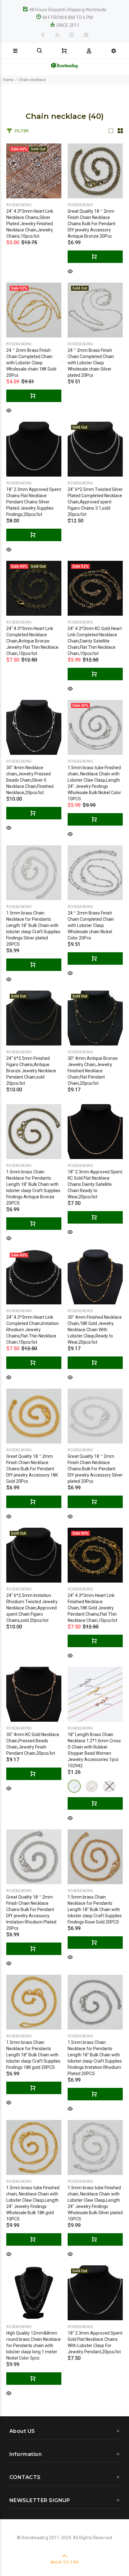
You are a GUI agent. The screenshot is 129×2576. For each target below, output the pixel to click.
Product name (53, 2551)
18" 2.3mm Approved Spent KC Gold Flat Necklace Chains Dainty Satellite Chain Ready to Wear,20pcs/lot (95, 1184)
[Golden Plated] (92, 1786)
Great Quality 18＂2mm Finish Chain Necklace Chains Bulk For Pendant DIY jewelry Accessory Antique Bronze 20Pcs (92, 224)
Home (8, 80)
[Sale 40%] (95, 727)
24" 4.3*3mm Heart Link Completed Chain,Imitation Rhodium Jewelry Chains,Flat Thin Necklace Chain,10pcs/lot (33, 1330)
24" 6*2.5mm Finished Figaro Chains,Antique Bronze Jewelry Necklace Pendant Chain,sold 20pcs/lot (31, 1071)
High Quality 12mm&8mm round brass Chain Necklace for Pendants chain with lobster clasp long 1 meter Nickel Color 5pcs (34, 2346)
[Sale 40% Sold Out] (34, 588)
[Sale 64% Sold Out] (34, 171)
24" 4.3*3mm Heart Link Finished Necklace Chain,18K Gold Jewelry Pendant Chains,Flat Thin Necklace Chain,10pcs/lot (93, 1608)
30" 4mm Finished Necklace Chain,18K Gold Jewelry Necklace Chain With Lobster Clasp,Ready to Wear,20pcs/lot (95, 1330)
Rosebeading (19, 205)
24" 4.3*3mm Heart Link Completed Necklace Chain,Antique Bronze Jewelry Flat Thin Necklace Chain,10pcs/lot (32, 641)
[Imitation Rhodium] (74, 1786)
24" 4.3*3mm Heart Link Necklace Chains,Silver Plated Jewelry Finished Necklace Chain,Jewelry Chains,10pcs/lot (30, 224)
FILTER (22, 131)
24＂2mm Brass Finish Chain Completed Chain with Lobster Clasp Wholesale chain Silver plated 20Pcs (91, 363)
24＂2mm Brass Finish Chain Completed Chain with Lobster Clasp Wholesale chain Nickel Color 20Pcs (91, 925)
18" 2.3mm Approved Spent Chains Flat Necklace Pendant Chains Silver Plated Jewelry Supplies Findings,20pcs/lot (34, 502)
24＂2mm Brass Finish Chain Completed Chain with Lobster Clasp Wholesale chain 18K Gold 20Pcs (31, 363)
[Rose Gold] (109, 1786)
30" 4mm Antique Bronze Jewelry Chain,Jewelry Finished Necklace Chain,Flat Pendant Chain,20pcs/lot (93, 1071)
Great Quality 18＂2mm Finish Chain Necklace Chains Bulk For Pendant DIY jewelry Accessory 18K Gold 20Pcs (32, 1469)
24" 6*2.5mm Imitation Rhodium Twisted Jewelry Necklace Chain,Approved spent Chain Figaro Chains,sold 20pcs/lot (32, 1608)
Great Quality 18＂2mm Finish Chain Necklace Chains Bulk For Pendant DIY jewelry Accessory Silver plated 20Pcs (95, 1469)
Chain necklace (32, 80)
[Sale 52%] (34, 310)
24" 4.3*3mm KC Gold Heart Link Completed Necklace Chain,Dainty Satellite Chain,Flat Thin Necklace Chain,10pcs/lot (95, 641)
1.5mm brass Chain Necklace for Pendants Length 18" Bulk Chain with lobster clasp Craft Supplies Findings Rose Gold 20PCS (95, 1909)
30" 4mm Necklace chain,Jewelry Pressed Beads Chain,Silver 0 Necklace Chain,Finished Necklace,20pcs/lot (30, 780)
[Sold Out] (95, 310)
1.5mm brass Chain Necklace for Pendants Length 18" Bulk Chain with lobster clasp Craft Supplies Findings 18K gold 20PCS (33, 2055)
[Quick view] (70, 271)
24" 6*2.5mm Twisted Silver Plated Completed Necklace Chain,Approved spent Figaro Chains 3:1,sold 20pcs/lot (95, 502)
